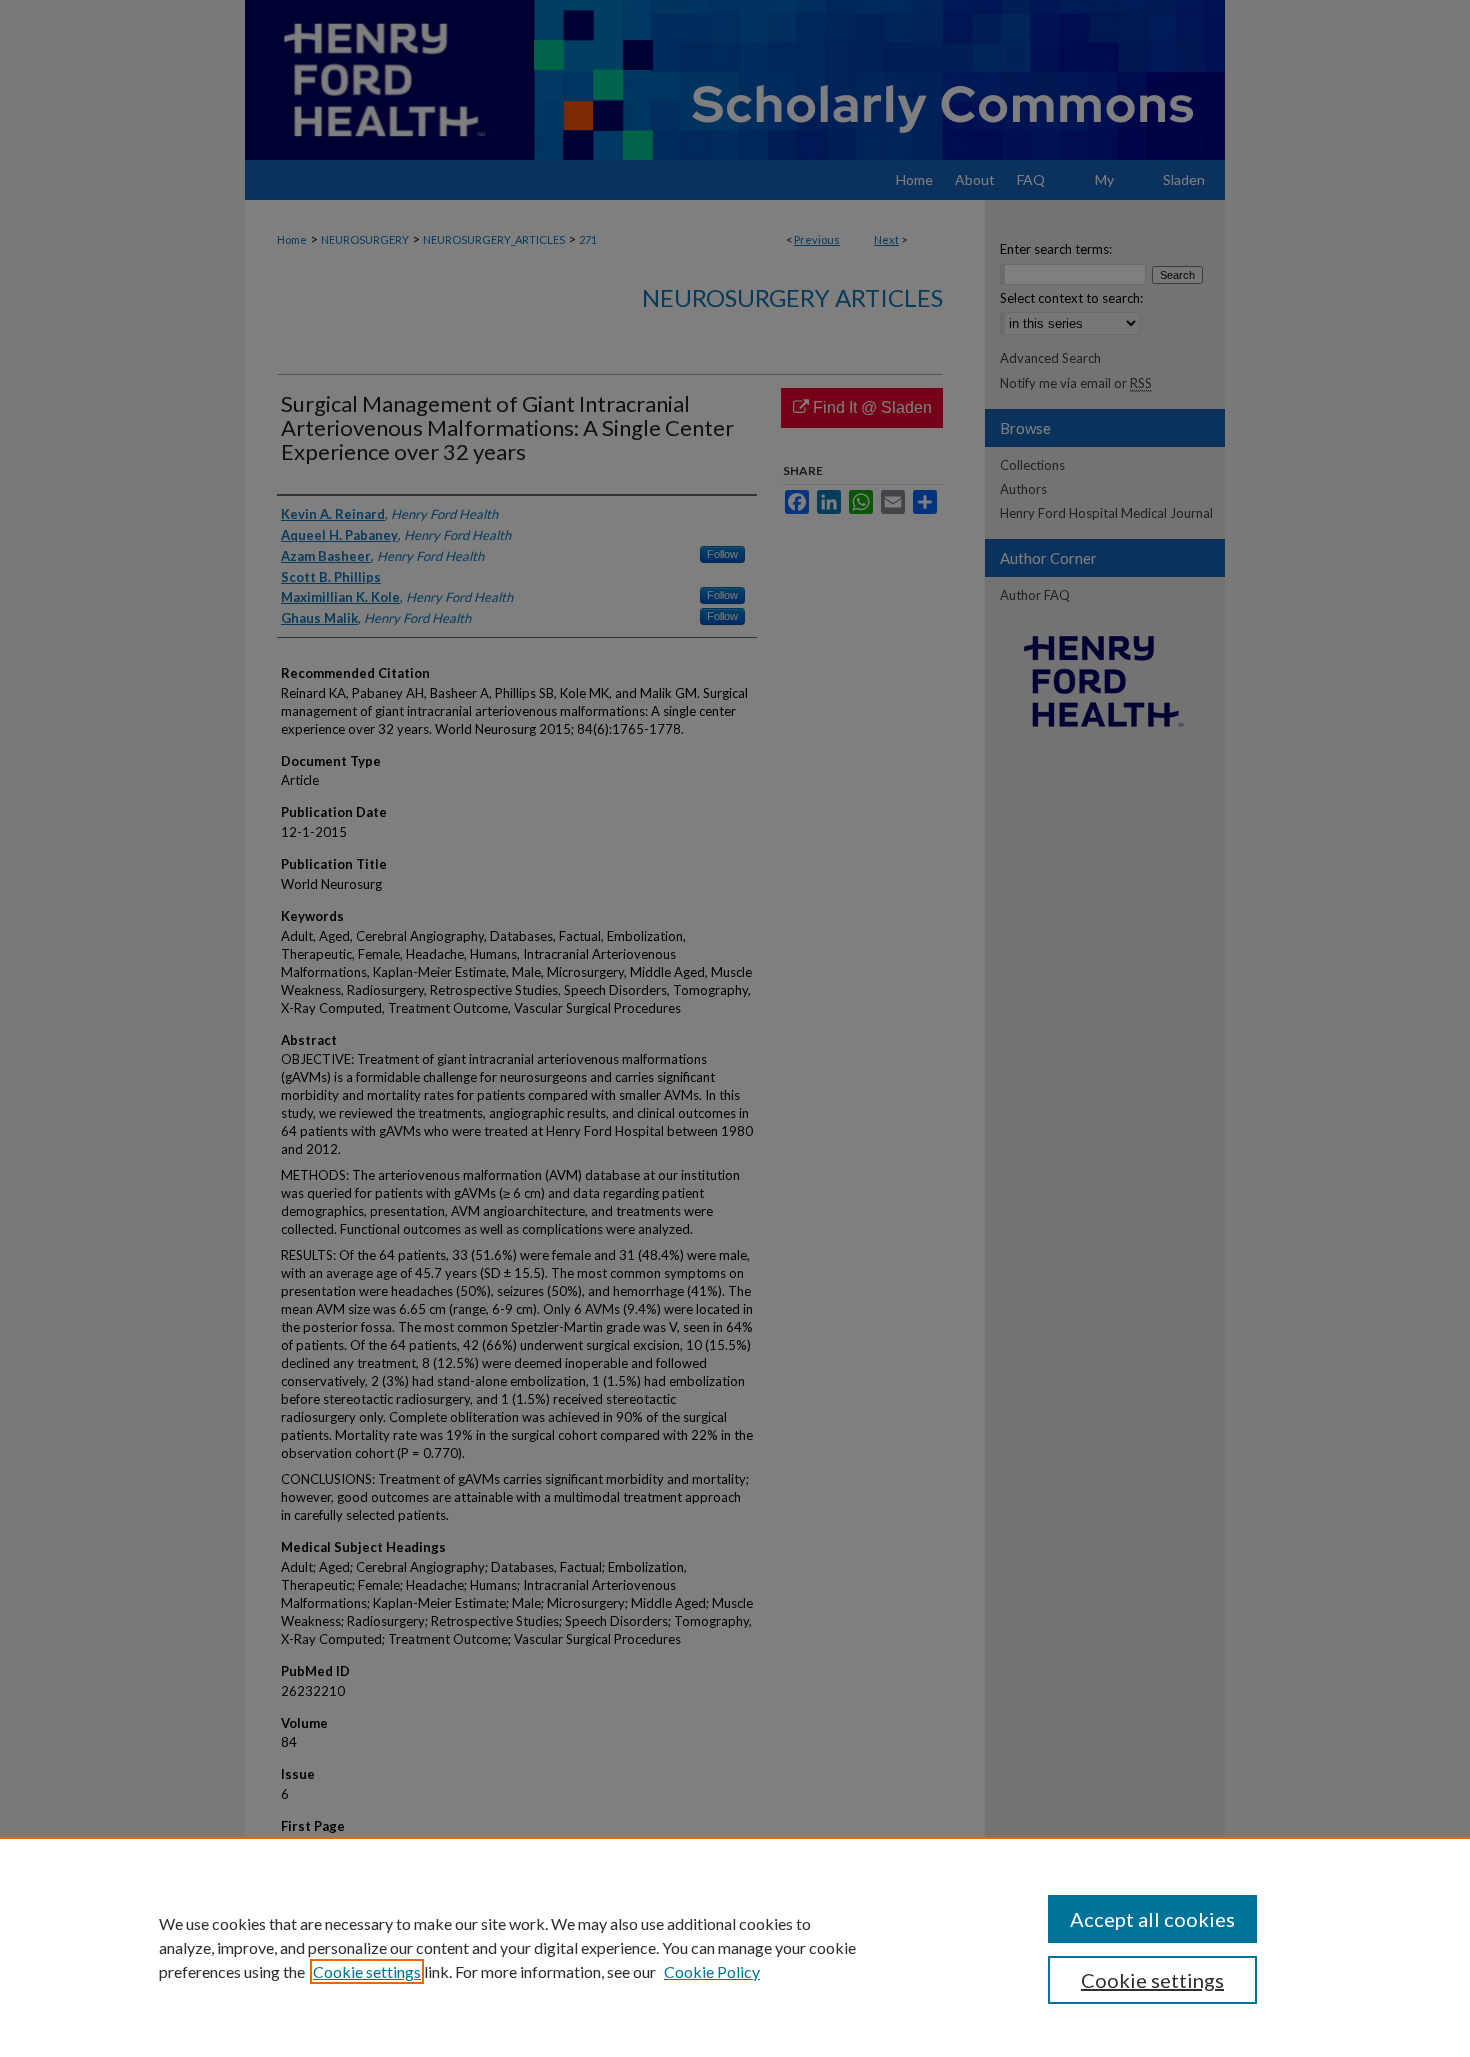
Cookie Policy (712, 1971)
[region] (735, 1947)
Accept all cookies (1152, 1919)
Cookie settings (367, 1971)
